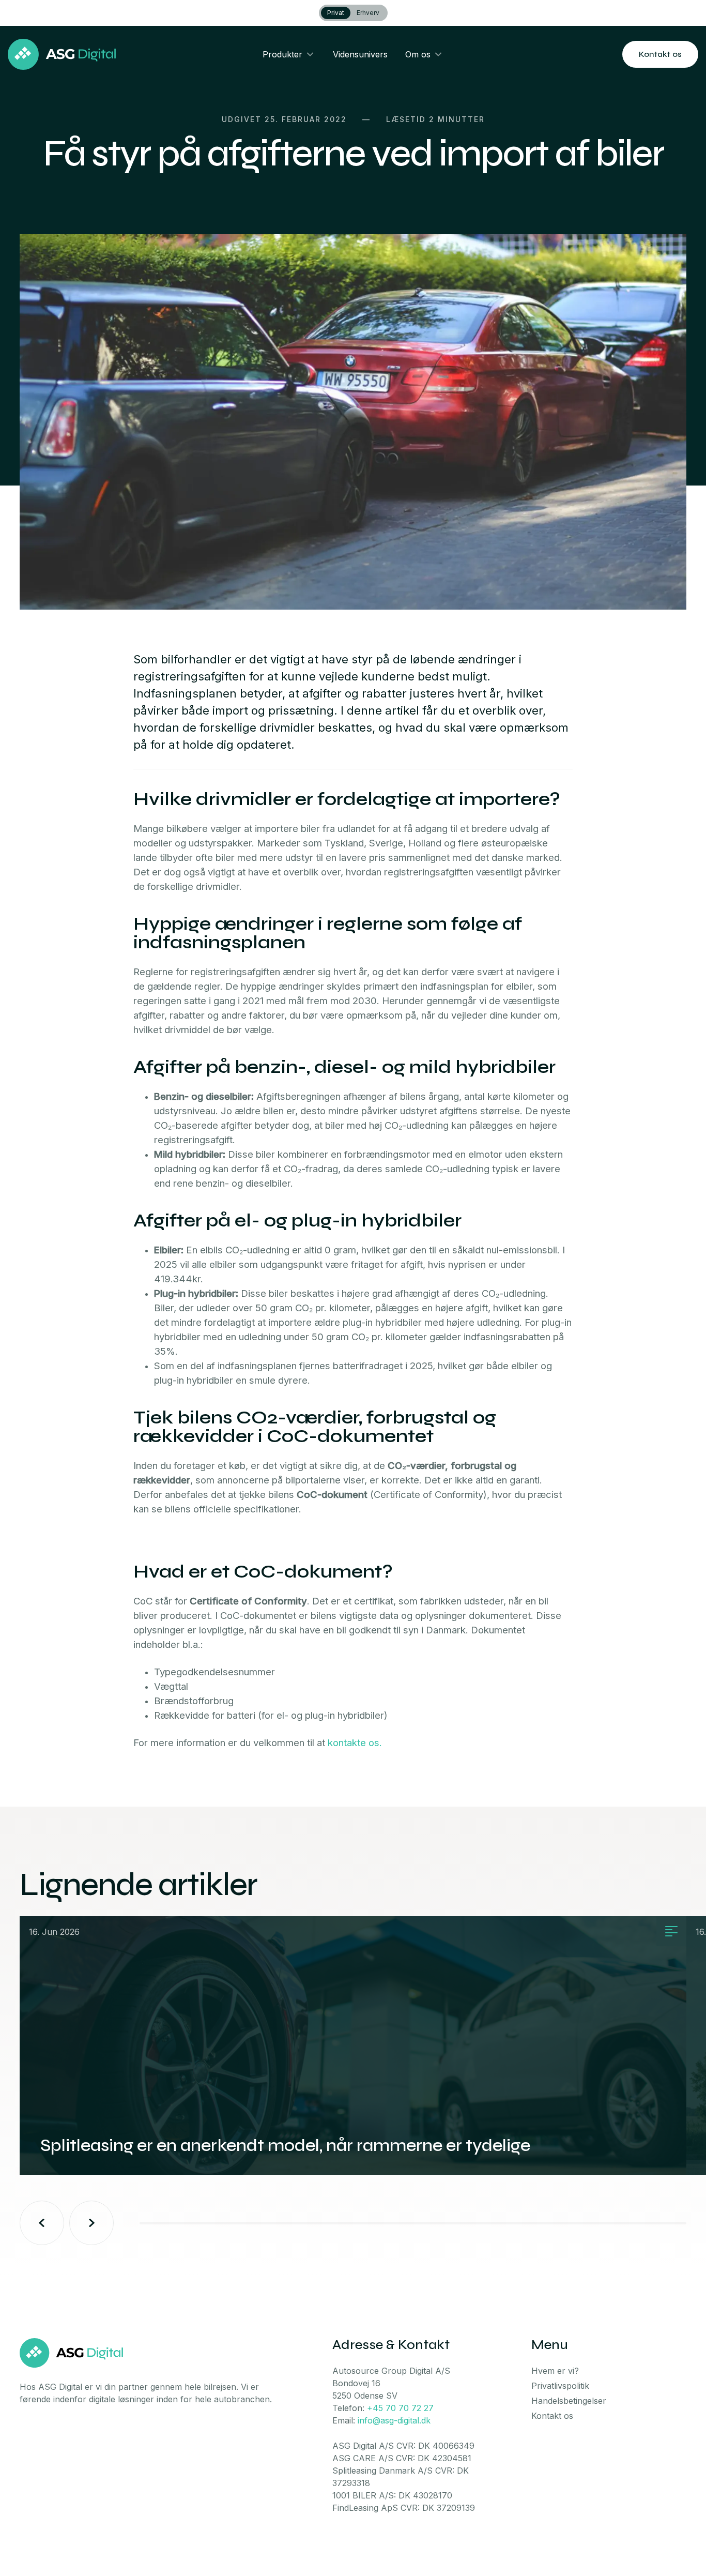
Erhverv (368, 13)
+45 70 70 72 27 (400, 2408)
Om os (418, 54)
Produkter (282, 54)
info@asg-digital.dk (394, 2420)
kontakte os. (355, 1743)
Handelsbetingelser (569, 2401)
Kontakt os (660, 54)
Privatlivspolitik (560, 2386)
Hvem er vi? (555, 2371)
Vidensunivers (360, 54)
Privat (336, 13)
